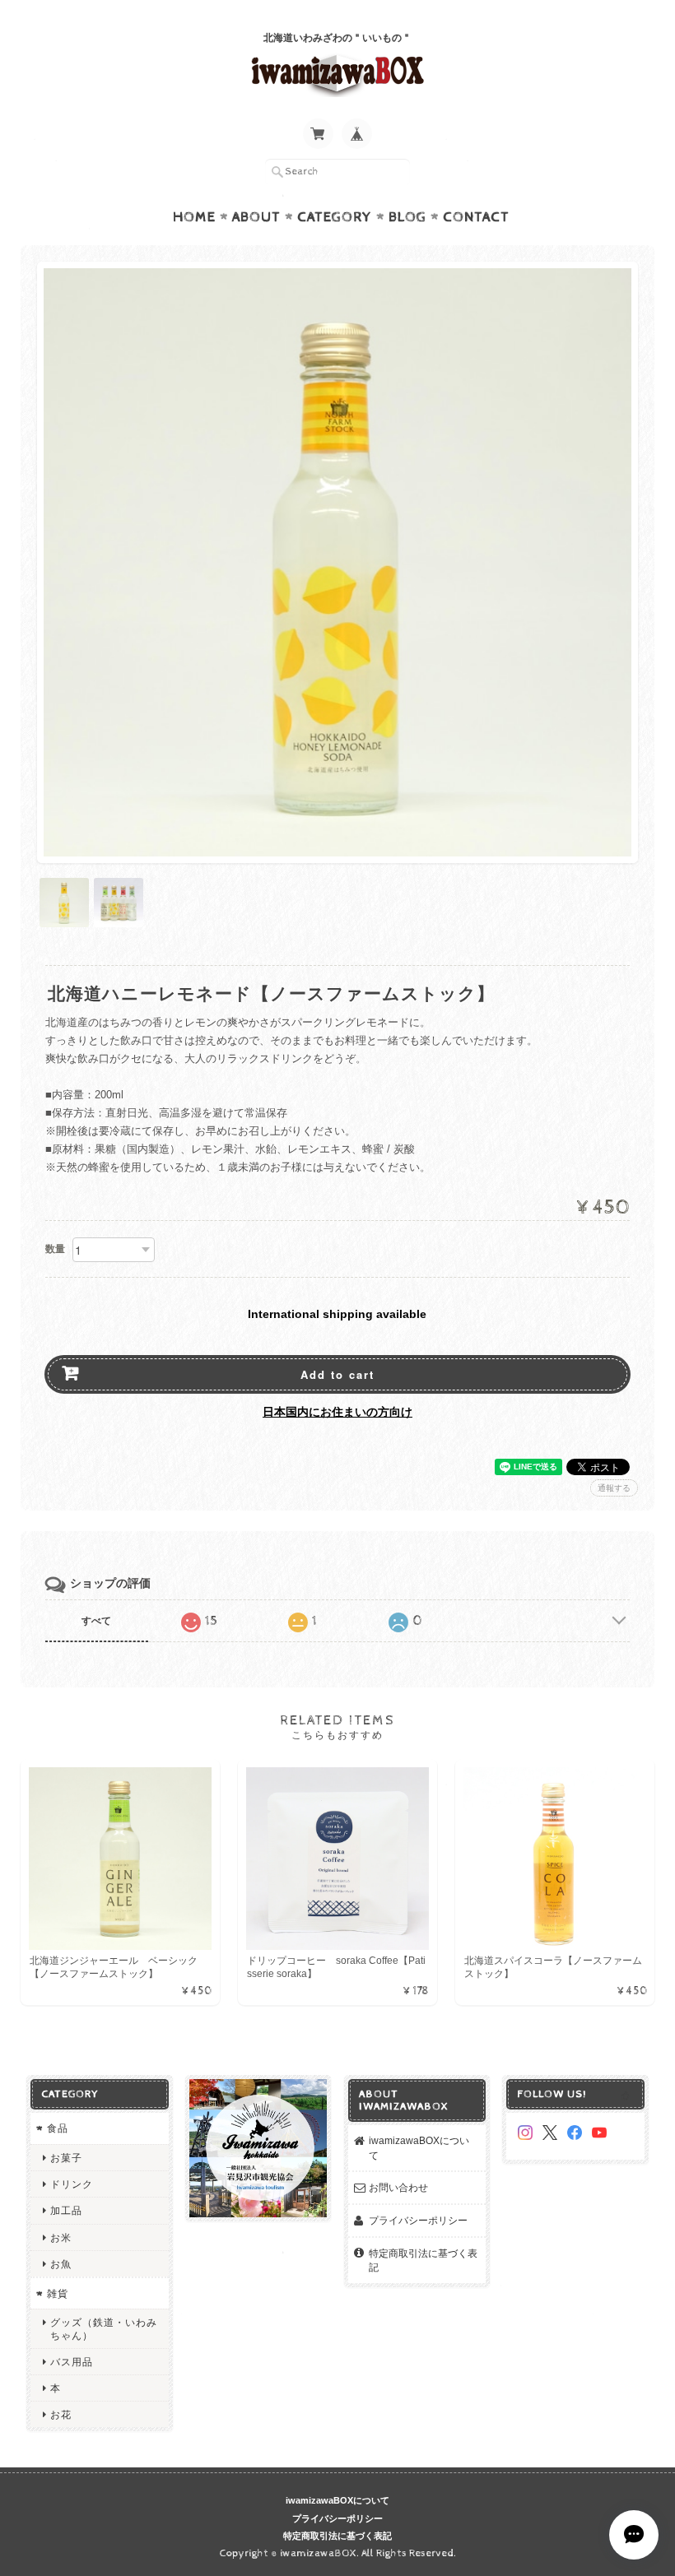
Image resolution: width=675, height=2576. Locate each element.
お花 (61, 2414)
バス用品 (72, 2362)
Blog (407, 217)
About (256, 217)
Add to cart (337, 1374)
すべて (96, 1621)
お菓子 (66, 2158)
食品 (58, 2128)
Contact (476, 217)
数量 (55, 1249)
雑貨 (58, 2293)
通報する (614, 1488)
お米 (61, 2237)
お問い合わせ (398, 2187)
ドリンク (72, 2184)
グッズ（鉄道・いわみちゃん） (104, 2328)
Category (335, 217)
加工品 (66, 2210)
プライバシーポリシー (418, 2220)
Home (194, 217)
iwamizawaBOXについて (419, 2148)
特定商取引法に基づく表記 (423, 2260)
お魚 (61, 2264)
